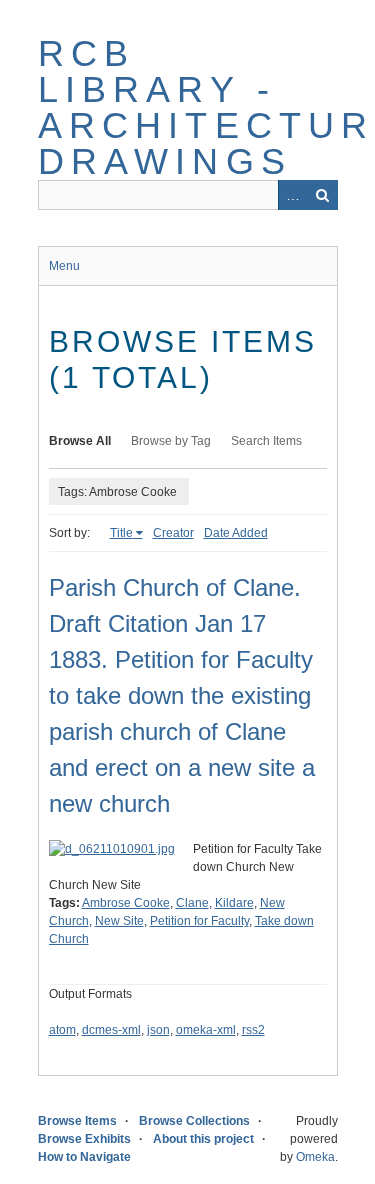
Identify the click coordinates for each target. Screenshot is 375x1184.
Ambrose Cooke (126, 903)
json (158, 1030)
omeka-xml (206, 1030)
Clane (192, 903)
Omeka (315, 1157)
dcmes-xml (111, 1030)
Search (323, 195)
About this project (203, 1139)
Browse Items (77, 1121)
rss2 (253, 1030)
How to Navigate (84, 1157)
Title (121, 533)
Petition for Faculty (199, 921)
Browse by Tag (171, 441)
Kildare (234, 903)
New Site (119, 921)
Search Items (266, 441)
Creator (173, 533)
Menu (64, 266)
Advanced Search (293, 195)
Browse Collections (194, 1121)
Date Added (236, 533)
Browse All (80, 441)
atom (62, 1030)
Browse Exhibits (84, 1139)
